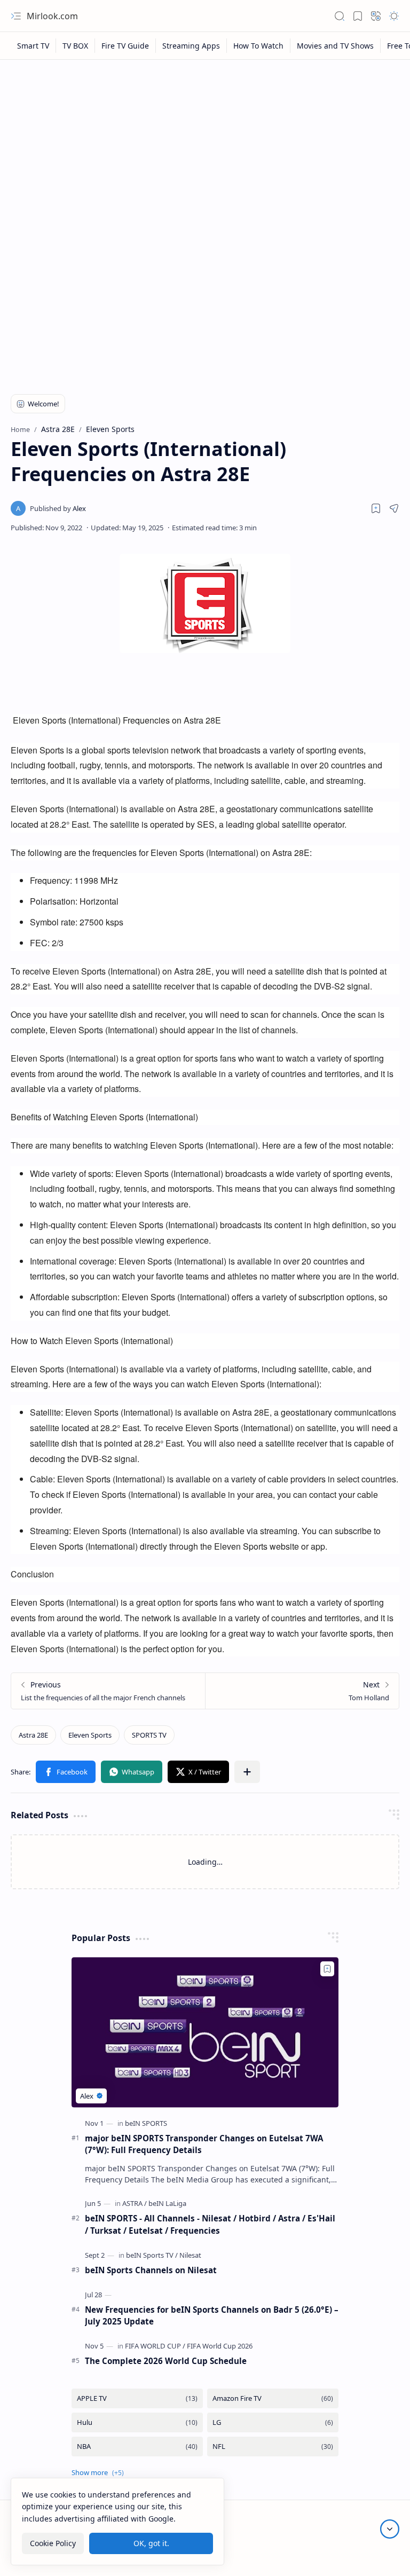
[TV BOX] (76, 46)
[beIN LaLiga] (167, 2203)
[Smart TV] (33, 46)
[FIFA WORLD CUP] (155, 2346)
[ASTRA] (135, 2203)
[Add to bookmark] (327, 1969)
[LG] (273, 2422)
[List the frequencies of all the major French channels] (108, 1691)
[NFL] (273, 2447)
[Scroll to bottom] (390, 2529)
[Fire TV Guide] (125, 46)
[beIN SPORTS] (146, 2123)
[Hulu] (137, 2422)
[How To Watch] (259, 46)
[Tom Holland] (302, 1691)
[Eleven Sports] (90, 1735)
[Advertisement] (205, 145)
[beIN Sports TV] (152, 2255)
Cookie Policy (53, 2543)
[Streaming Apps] (191, 46)
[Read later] (376, 508)
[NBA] (137, 2447)
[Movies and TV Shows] (336, 46)
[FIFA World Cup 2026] (220, 2346)
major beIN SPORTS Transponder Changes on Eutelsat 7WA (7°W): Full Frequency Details (204, 2144)
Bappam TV (380, 2554)
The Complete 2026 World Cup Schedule (166, 2361)
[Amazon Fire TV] (273, 2398)
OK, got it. (151, 2543)
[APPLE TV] (137, 2398)
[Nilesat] (190, 2255)
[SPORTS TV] (149, 1735)
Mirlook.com (52, 16)
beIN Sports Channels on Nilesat (151, 2270)
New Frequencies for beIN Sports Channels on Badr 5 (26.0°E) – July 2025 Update (212, 2316)
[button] (16, 16)
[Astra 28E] (33, 1735)
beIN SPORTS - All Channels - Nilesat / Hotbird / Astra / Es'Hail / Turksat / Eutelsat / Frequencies (210, 2224)
